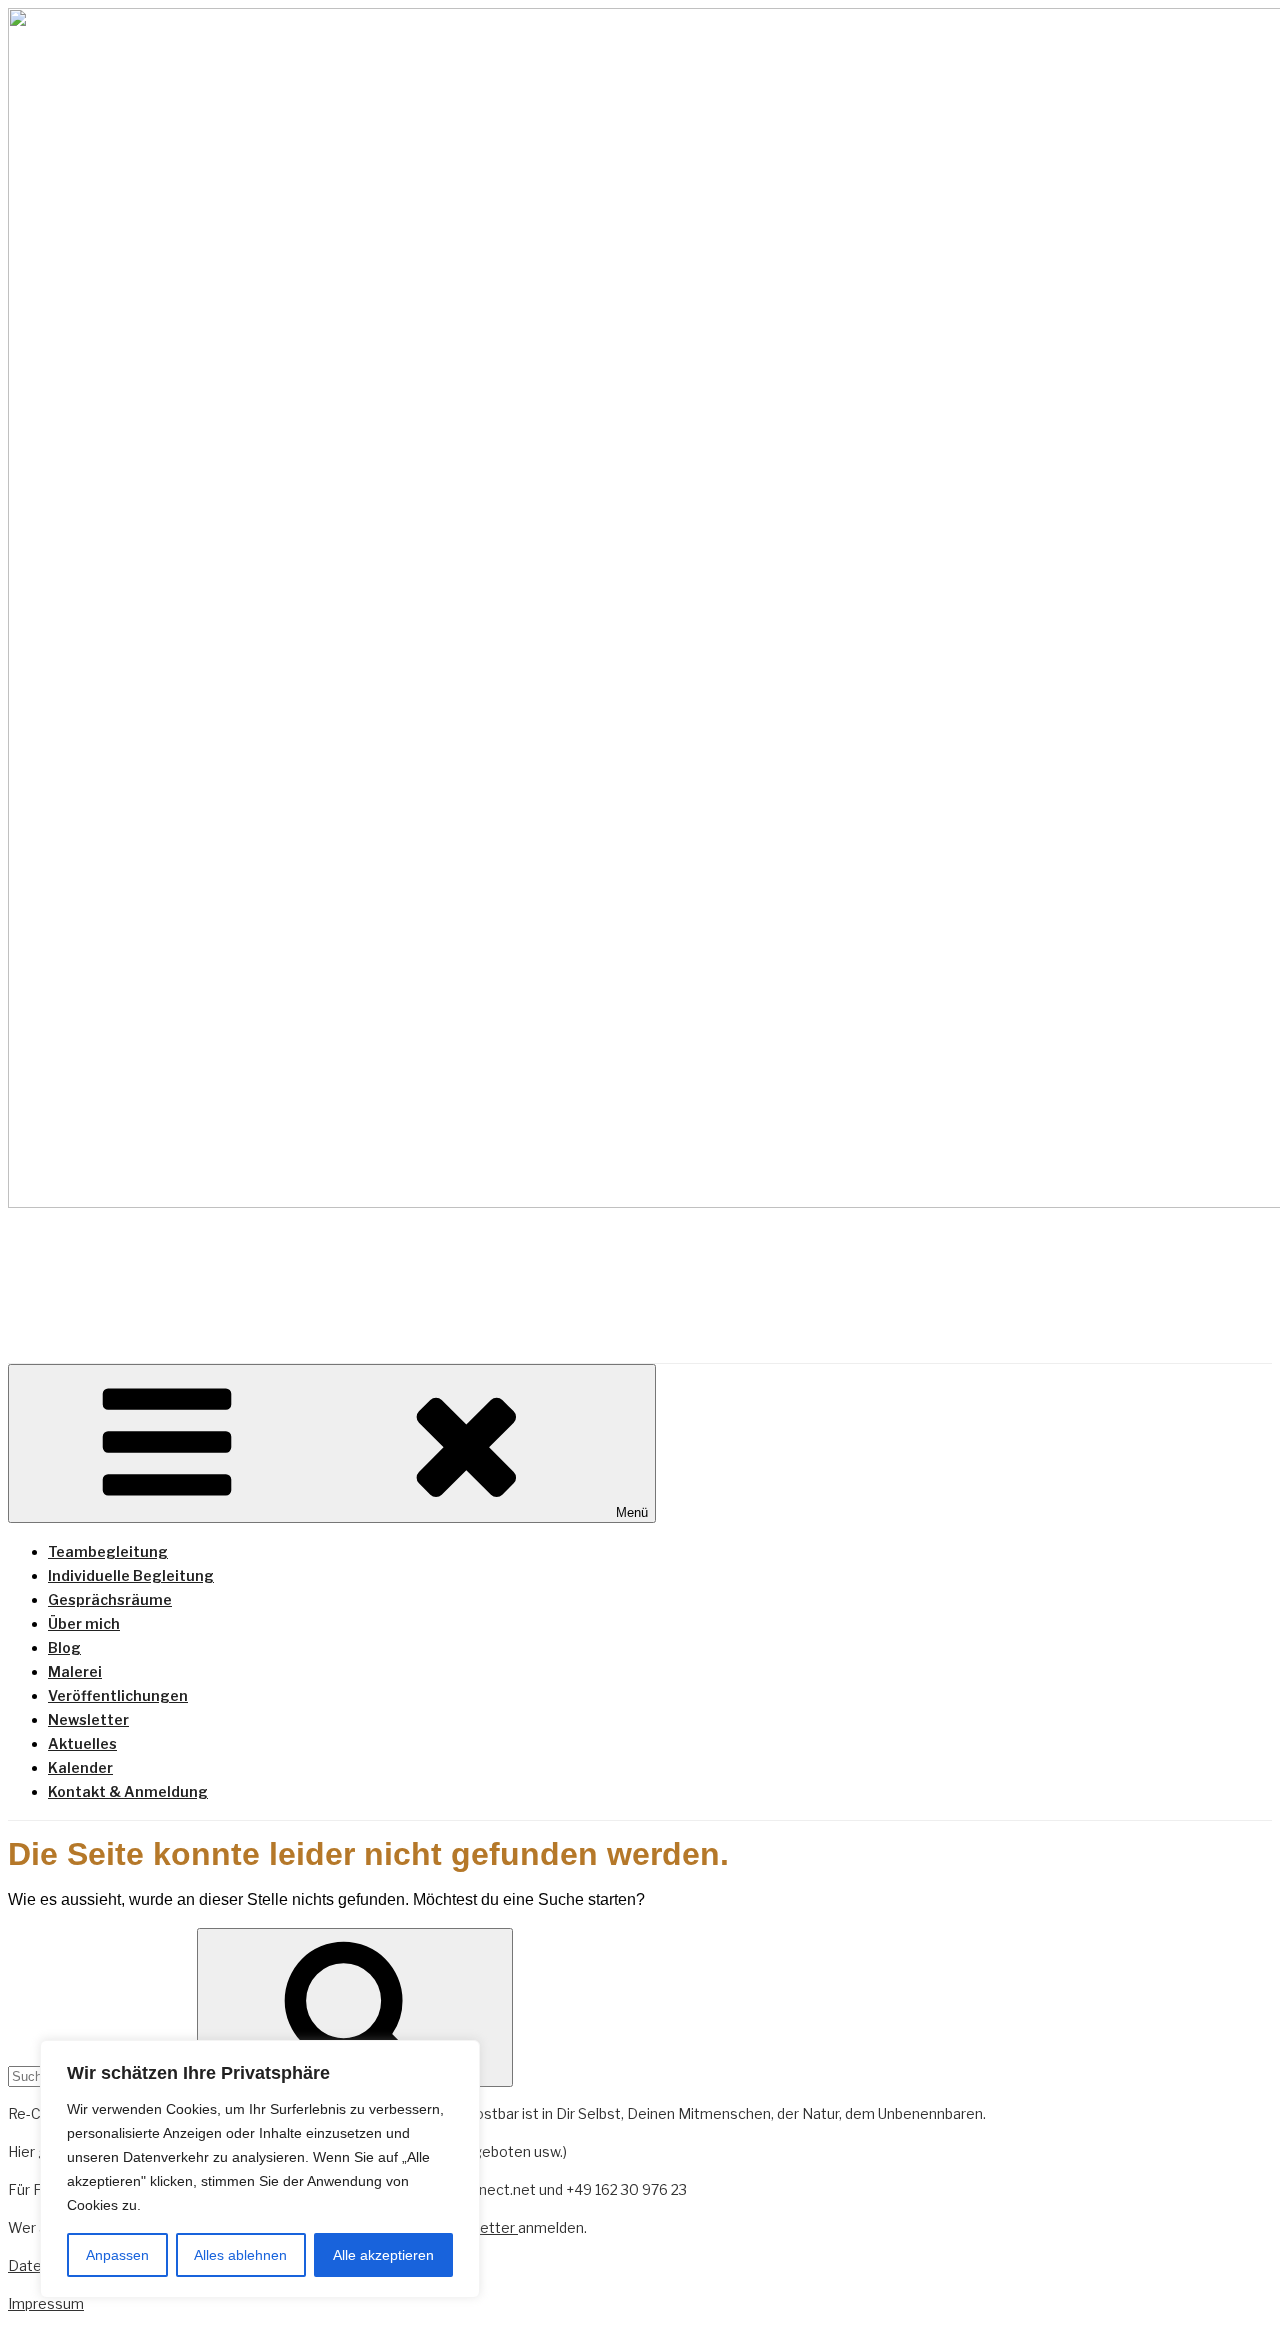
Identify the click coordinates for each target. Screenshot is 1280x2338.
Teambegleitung (108, 1551)
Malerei (75, 1671)
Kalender (80, 1767)
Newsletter (88, 1719)
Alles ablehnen (240, 2255)
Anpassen (117, 2255)
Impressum (46, 2303)
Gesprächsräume (110, 1599)
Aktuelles (82, 1743)
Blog (64, 1647)
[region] (260, 2169)
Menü (632, 1512)
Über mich (84, 1623)
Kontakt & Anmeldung (128, 1791)
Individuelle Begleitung (131, 1575)
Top (1232, 2290)
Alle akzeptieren (383, 2255)
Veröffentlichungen (118, 1695)
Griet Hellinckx (220, 1268)
